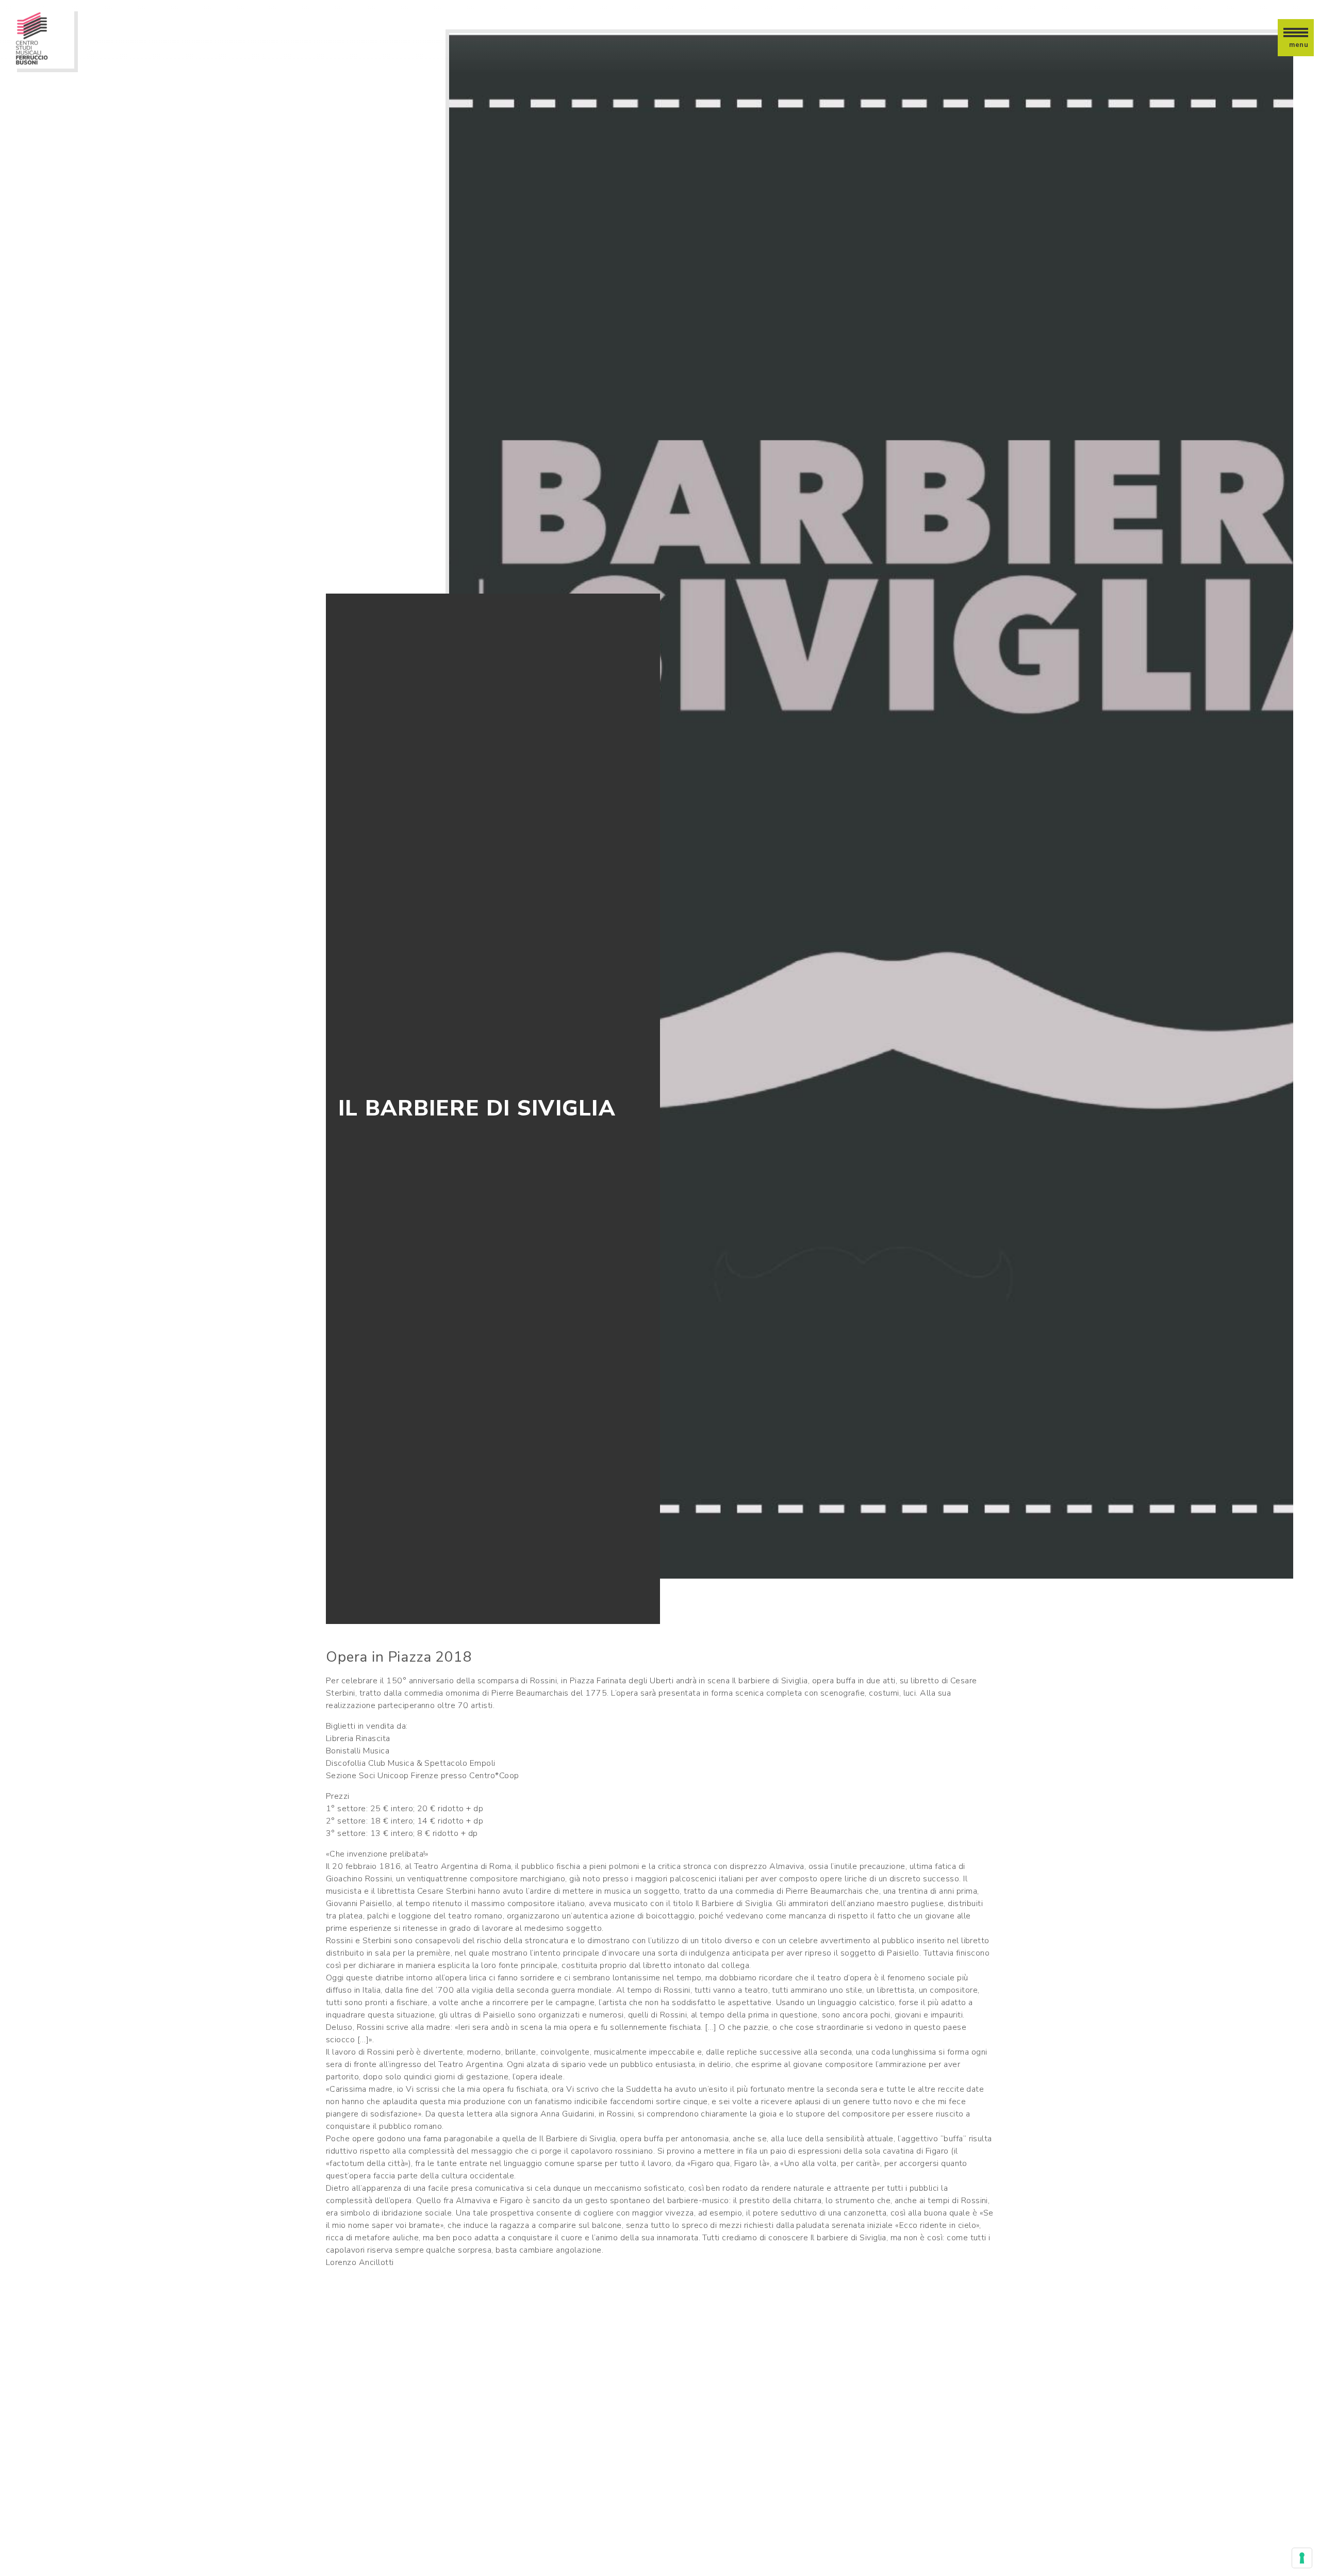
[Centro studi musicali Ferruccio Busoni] (43, 38)
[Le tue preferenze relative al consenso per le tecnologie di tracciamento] (1302, 2558)
